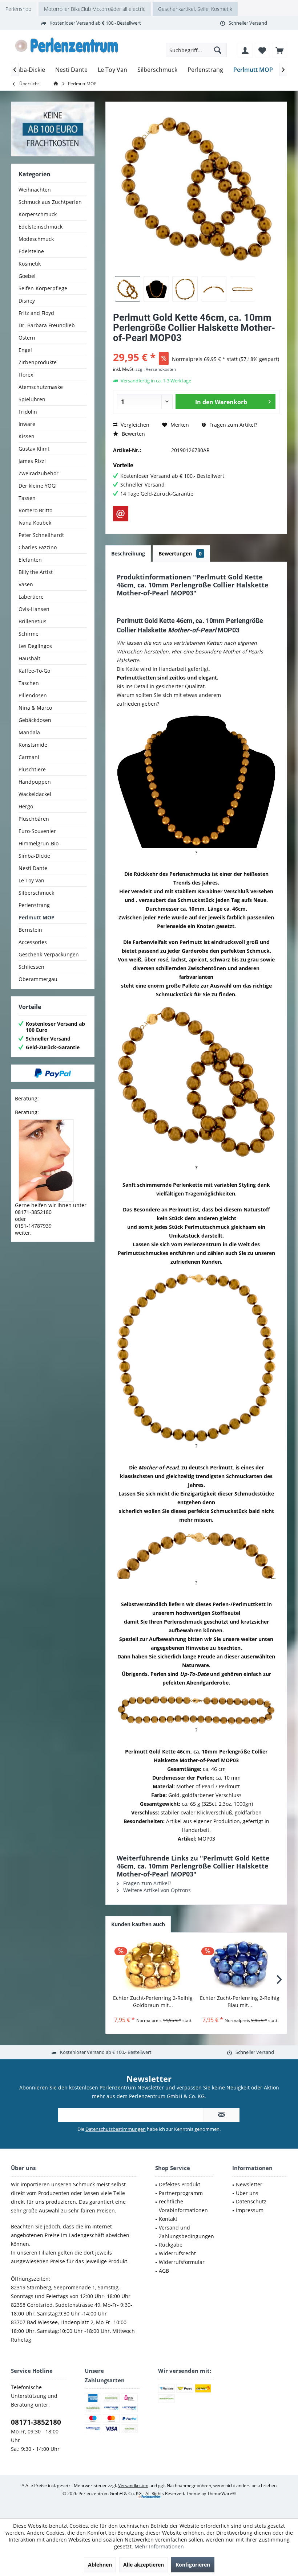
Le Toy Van (31, 880)
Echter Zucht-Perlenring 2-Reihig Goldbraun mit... (153, 2001)
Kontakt (168, 2219)
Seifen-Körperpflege (43, 288)
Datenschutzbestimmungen (116, 2129)
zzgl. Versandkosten (156, 369)
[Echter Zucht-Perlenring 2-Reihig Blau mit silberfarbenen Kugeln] (240, 1965)
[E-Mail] (121, 514)
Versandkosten (133, 2485)
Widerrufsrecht (177, 2253)
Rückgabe (171, 2245)
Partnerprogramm (181, 2193)
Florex (26, 375)
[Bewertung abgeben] (196, 347)
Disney (27, 301)
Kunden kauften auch (138, 1924)
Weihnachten (35, 190)
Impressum (250, 2210)
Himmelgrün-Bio (39, 843)
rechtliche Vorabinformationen (183, 2206)
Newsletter (249, 2184)
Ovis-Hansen (34, 609)
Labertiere (31, 597)
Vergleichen (134, 425)
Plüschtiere (32, 769)
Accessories (33, 942)
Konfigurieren (193, 2565)
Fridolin (28, 412)
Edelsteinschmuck (41, 227)
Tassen (27, 498)
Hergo (26, 806)
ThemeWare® (222, 2493)
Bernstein (30, 930)
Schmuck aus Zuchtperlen (50, 202)
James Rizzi (32, 461)
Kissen (27, 436)
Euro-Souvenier (37, 831)
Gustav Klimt (34, 449)
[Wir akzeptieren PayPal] (53, 1073)
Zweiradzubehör (39, 473)
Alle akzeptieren (144, 2565)
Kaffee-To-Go (34, 671)
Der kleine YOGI (38, 486)
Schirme (29, 634)
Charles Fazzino (38, 547)
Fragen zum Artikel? (233, 425)
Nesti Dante (33, 868)
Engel (25, 350)
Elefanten (30, 560)
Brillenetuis (33, 621)
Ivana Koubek (35, 523)
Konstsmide (33, 745)
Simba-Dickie (34, 856)
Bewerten (133, 434)
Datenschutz (251, 2201)
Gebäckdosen (35, 720)
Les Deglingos (35, 646)
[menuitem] (279, 50)
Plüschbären (34, 819)
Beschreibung (128, 553)
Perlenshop (18, 9)
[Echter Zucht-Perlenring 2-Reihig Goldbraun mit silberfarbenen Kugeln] (153, 1965)
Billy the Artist (36, 572)
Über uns (247, 2193)
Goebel (27, 276)
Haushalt (29, 658)
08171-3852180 (36, 2422)
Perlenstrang (34, 905)
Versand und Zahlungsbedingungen (186, 2232)
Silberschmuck (36, 893)
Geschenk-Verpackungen (49, 954)
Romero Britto (35, 510)
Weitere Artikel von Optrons (156, 1890)
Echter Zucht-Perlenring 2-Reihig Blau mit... (240, 2001)
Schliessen (31, 967)
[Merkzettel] (262, 50)
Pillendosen (33, 695)
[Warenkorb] (279, 50)
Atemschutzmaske (41, 387)
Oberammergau (38, 979)
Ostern (27, 338)
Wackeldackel (35, 794)
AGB (164, 2271)
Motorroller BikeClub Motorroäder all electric (95, 9)
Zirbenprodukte (38, 362)
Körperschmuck (38, 214)
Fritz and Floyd (36, 313)
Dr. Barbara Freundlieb (47, 325)
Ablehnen (100, 2565)
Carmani (29, 757)
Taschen (29, 683)
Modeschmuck (36, 239)
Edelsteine (31, 251)
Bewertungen (180, 553)
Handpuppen (35, 782)
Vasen (26, 584)
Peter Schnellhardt (41, 535)
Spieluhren (32, 399)
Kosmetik (30, 264)
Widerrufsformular (182, 2262)
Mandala (29, 732)
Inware (27, 424)
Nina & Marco (35, 708)
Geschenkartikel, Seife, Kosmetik (195, 9)
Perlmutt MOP (37, 917)
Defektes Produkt (180, 2184)
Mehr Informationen (159, 2546)
